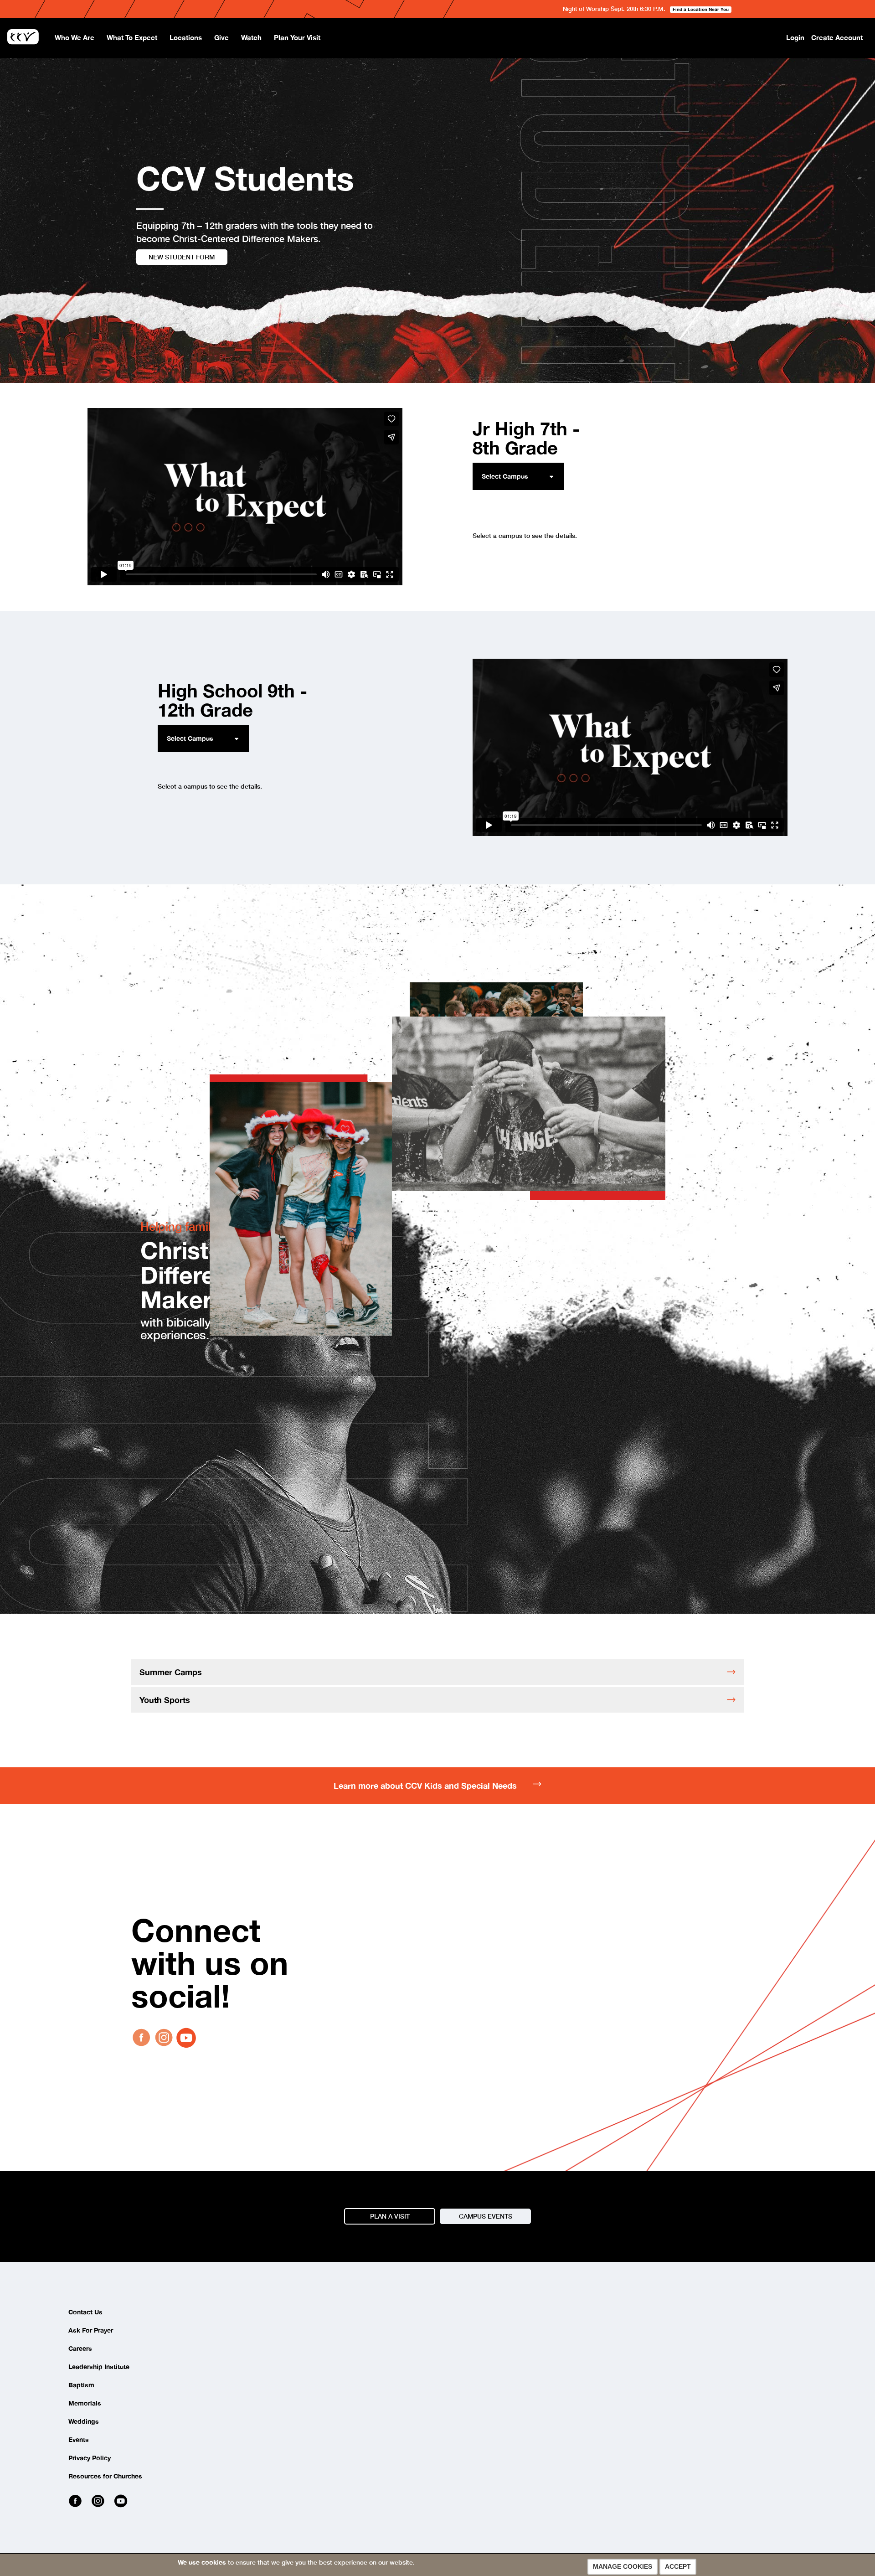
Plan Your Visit (297, 37)
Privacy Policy (90, 2458)
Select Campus (505, 476)
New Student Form (182, 257)
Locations (186, 37)
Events (79, 2439)
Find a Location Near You (701, 9)
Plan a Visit (390, 2216)
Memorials (85, 2403)
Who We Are (75, 37)
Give (221, 37)
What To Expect (132, 37)
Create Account (837, 37)
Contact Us (85, 2312)
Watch (251, 37)
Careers (80, 2348)
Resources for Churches (105, 2476)
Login (795, 37)
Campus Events (486, 2216)
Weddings (84, 2421)
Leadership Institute (99, 2367)
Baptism (81, 2385)
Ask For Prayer (91, 2330)
